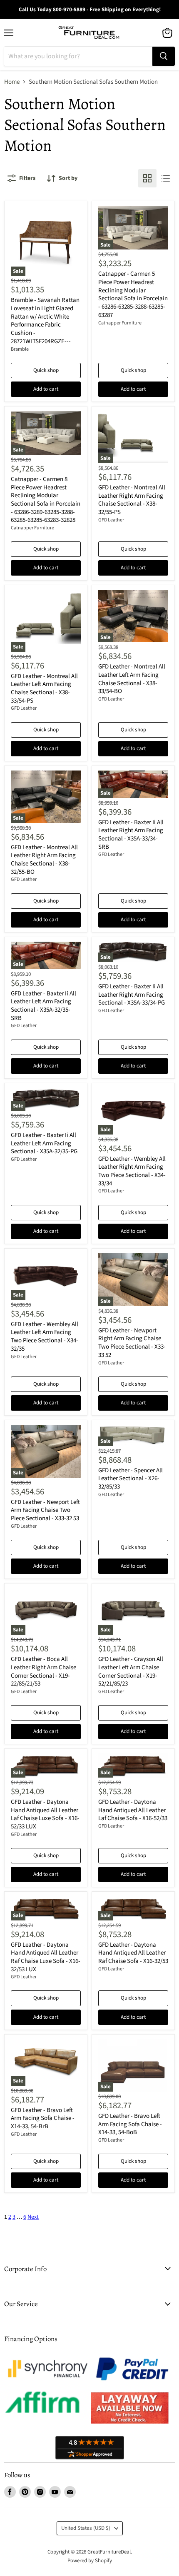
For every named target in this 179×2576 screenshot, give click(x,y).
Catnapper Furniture (120, 323)
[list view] (166, 178)
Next (33, 2217)
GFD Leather (111, 520)
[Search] (164, 56)
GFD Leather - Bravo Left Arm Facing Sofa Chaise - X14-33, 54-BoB (130, 2124)
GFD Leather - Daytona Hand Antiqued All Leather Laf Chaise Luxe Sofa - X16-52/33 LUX (45, 1814)
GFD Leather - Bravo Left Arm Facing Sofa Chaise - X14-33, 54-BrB (43, 2118)
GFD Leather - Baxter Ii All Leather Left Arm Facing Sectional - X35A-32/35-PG (44, 1143)
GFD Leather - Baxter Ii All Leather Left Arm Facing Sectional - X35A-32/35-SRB (44, 1006)
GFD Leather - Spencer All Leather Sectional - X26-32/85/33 (131, 1479)
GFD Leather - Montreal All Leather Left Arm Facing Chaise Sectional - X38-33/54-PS (44, 688)
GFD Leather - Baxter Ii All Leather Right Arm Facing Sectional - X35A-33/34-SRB (131, 835)
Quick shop (46, 370)
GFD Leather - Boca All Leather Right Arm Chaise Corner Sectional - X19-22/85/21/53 (44, 1671)
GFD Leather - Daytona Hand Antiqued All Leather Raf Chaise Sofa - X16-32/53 (133, 1953)
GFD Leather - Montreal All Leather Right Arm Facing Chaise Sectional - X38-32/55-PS (132, 500)
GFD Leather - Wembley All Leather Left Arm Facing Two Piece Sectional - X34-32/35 (45, 1337)
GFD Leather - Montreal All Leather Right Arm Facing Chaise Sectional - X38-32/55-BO (44, 860)
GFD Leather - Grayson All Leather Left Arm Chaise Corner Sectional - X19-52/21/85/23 (131, 1671)
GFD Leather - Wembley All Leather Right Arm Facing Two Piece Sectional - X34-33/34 (132, 1171)
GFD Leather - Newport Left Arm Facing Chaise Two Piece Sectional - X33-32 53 (45, 1510)
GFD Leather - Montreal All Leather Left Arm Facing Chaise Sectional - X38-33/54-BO (132, 679)
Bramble (20, 349)
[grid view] (147, 178)
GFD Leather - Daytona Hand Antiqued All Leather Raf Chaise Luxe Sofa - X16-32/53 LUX (46, 1957)
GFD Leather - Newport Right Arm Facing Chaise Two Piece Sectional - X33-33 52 (132, 1343)
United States (86, 2528)
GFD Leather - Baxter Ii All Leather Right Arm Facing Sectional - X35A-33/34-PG (132, 995)
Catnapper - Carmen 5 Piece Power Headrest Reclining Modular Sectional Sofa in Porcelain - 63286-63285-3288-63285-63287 (133, 294)
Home (12, 82)
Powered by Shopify (90, 2561)
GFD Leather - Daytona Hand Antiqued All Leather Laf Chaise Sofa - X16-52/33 (133, 1810)
